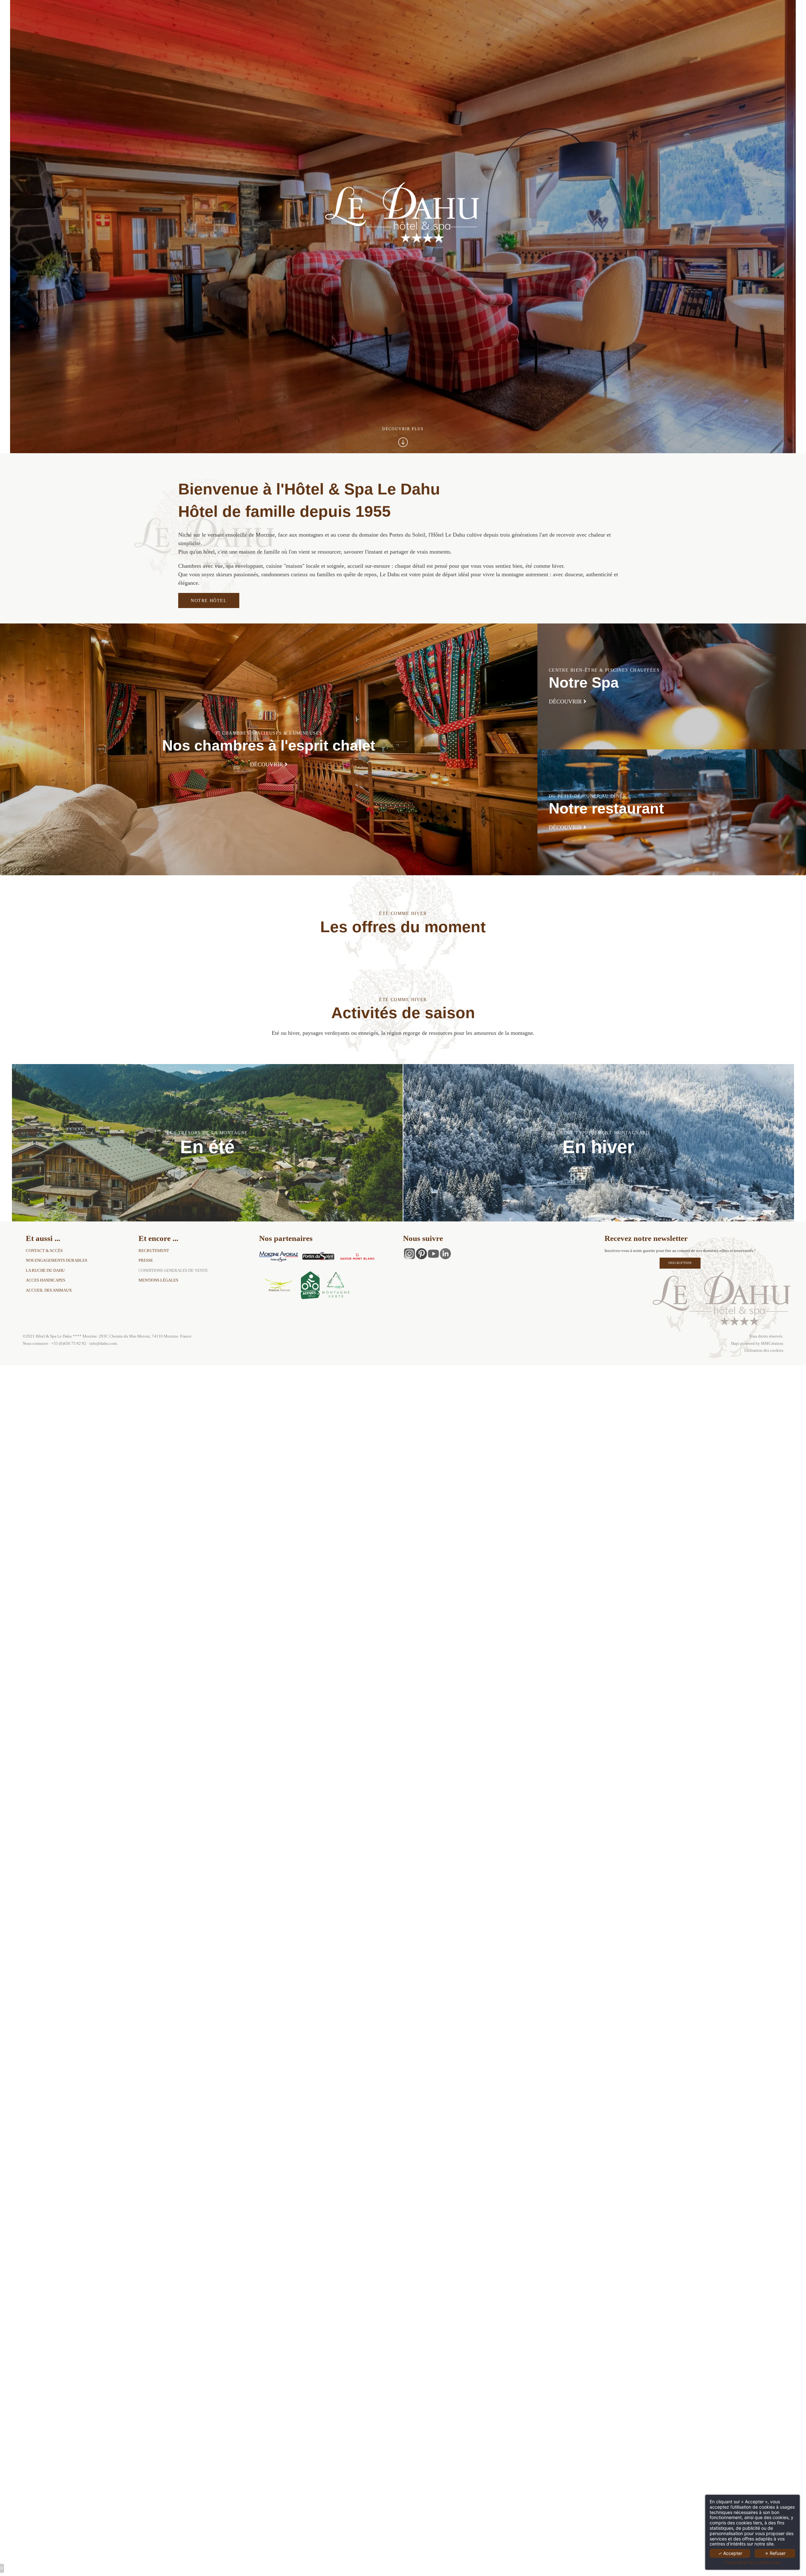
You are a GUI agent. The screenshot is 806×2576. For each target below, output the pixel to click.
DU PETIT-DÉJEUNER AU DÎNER (587, 796)
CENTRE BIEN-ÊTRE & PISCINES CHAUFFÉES (604, 670)
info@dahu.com (103, 1344)
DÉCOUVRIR (267, 764)
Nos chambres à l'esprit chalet (269, 746)
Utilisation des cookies (764, 1350)
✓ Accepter (730, 2553)
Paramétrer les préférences (752, 2562)
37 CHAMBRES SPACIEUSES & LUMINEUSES (269, 733)
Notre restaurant (606, 809)
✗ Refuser (775, 2553)
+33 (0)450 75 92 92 (69, 1344)
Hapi (736, 1344)
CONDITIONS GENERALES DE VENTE (173, 1271)
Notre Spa (584, 683)
